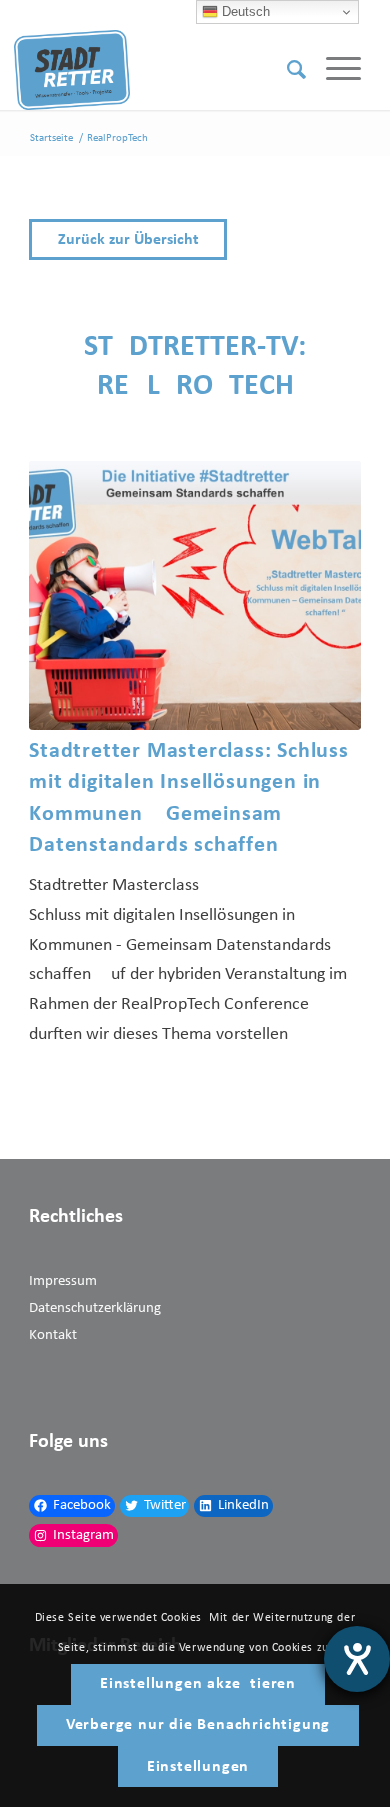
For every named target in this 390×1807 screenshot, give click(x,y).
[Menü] (333, 70)
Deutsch (244, 11)
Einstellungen (198, 1767)
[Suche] (286, 70)
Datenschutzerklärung (95, 1308)
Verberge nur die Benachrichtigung (198, 1725)
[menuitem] (286, 70)
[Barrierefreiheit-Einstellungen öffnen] (357, 1659)
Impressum (63, 1281)
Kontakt (53, 1335)
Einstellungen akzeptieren (198, 1684)
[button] (195, 239)
